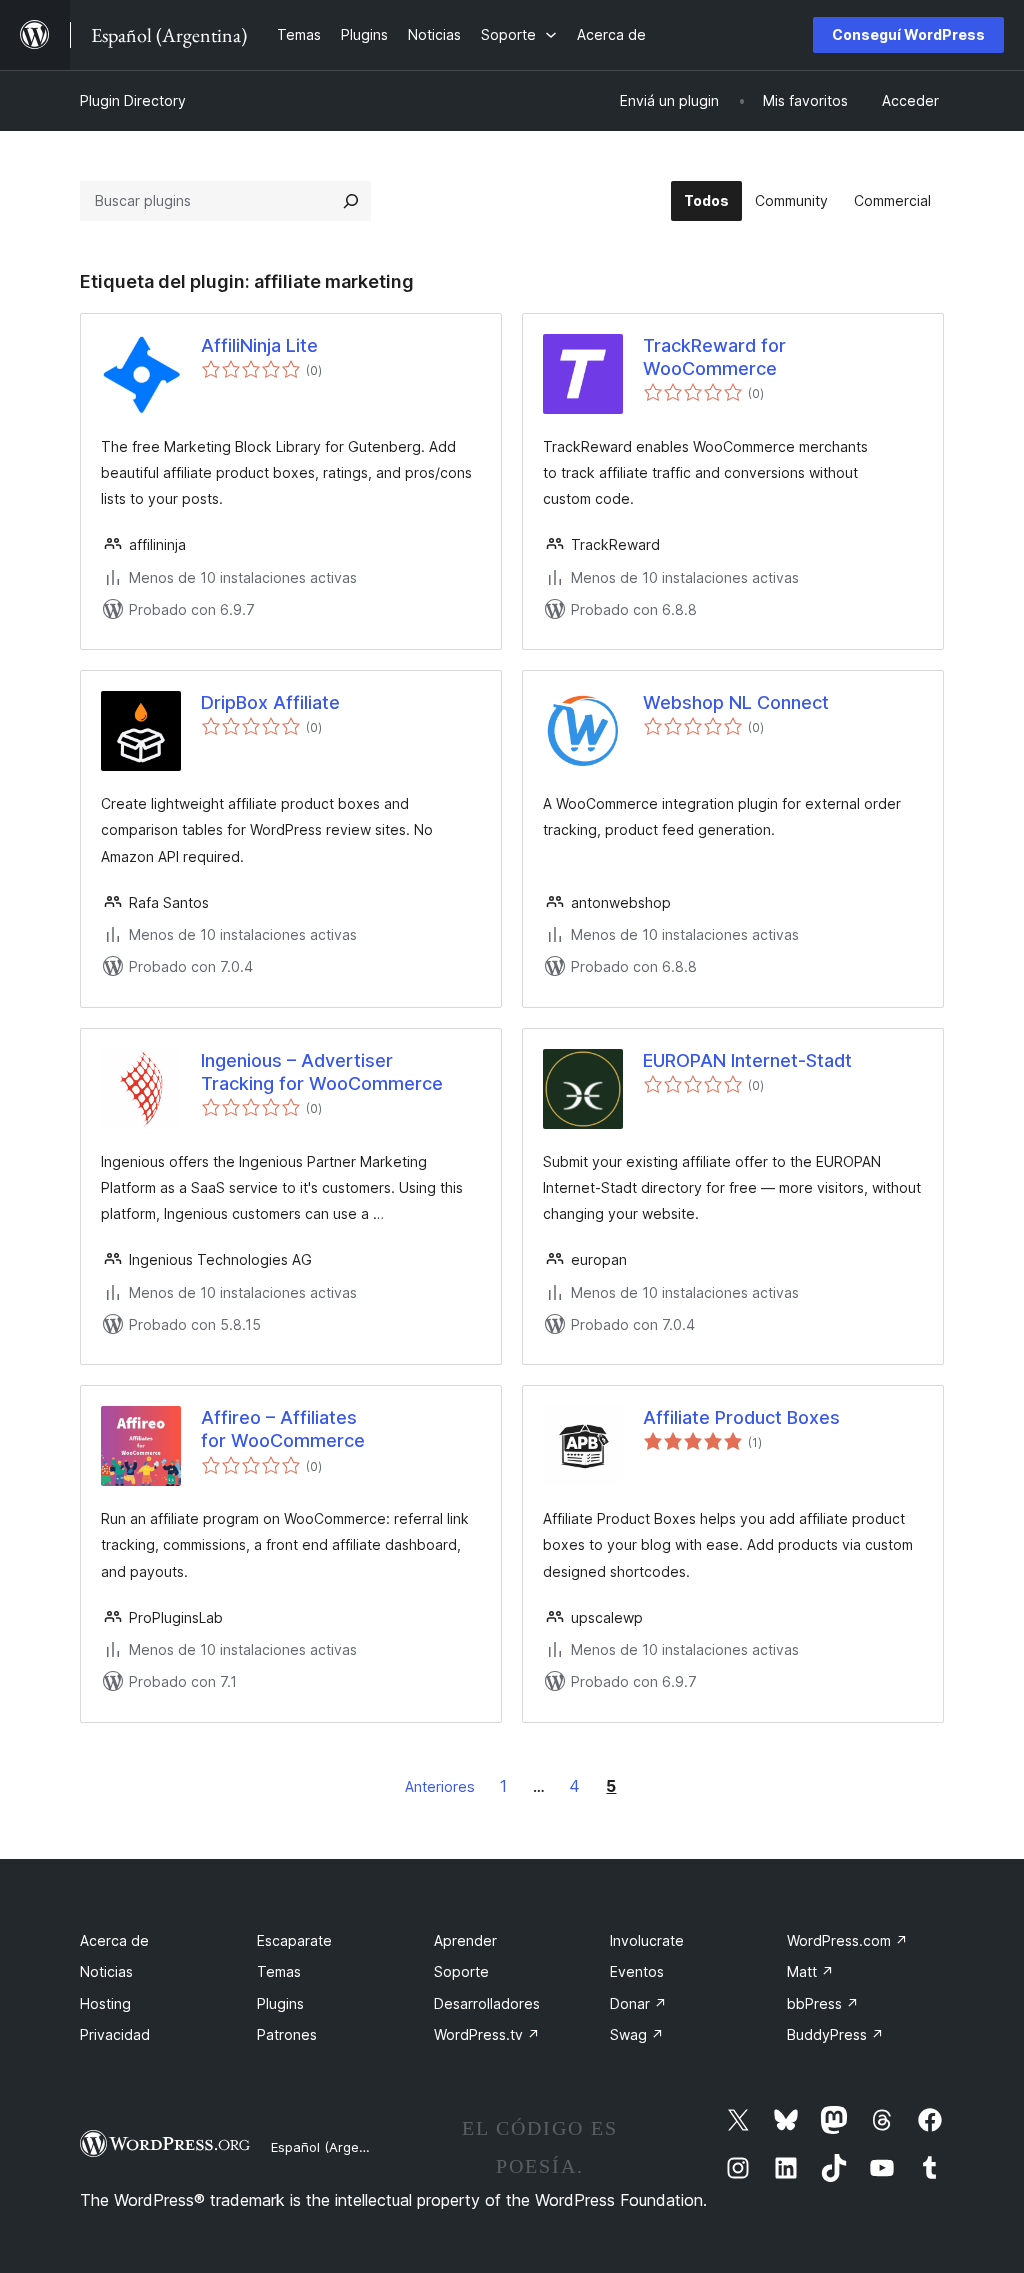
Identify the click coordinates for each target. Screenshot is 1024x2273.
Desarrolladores (487, 2003)
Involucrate (647, 1940)
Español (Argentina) (333, 2147)
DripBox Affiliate (270, 702)
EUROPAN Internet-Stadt (747, 1060)
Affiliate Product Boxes (741, 1417)
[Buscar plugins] (351, 201)
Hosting (105, 2003)
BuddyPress (835, 2034)
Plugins (280, 2003)
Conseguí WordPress (908, 34)
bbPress (823, 2003)
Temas (279, 1971)
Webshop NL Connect (736, 702)
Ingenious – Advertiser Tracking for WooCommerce (322, 1072)
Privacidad (115, 2034)
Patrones (287, 2034)
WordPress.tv (487, 2034)
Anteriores (440, 1786)
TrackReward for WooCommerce (714, 357)
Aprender (465, 1940)
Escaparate (294, 1940)
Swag (637, 2034)
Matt (810, 1971)
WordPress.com (847, 1940)
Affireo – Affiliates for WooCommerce (283, 1429)
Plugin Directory (133, 100)
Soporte (461, 1971)
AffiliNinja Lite (259, 345)
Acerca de (114, 1940)
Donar (638, 2003)
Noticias (106, 1971)
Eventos (637, 1971)
